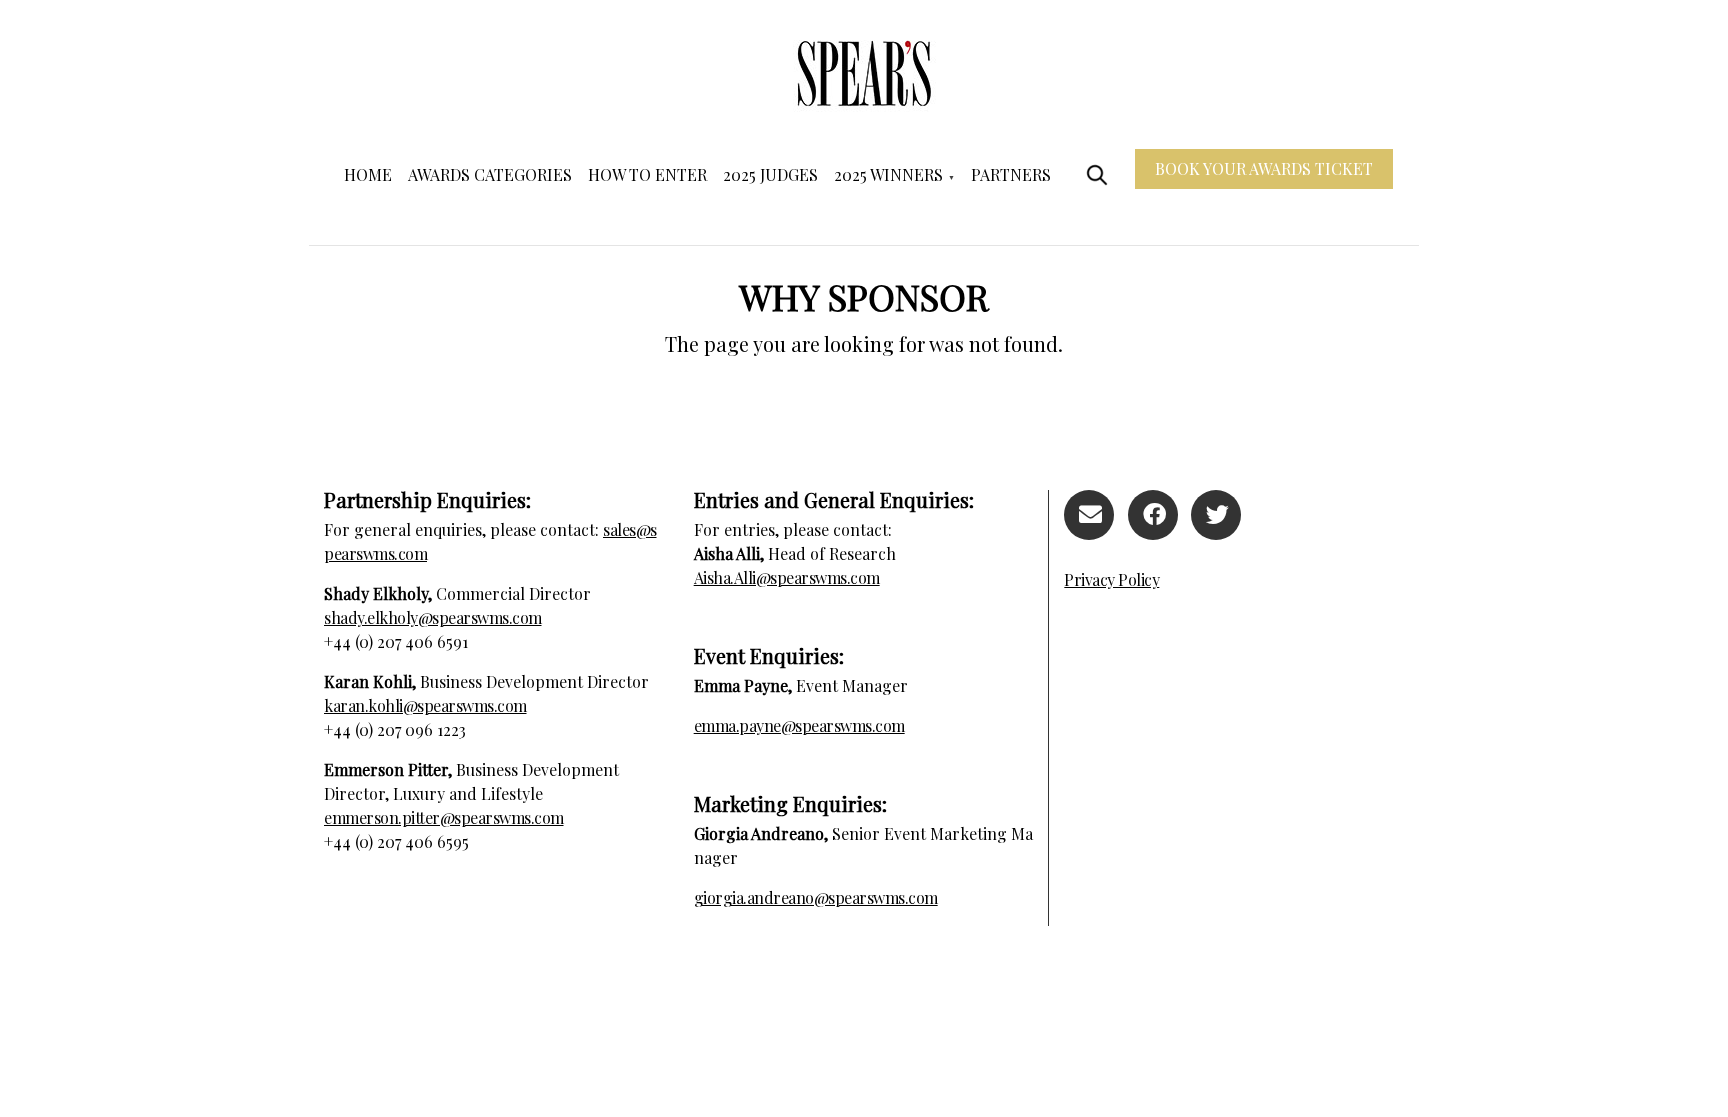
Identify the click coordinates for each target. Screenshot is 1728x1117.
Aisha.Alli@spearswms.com (787, 577)
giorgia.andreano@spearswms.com (816, 897)
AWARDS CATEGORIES (490, 174)
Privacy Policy (1111, 579)
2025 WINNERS (888, 174)
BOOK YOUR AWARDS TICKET (1264, 168)
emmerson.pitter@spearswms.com (444, 817)
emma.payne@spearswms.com (799, 725)
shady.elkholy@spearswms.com (433, 617)
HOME (368, 174)
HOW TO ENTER (647, 174)
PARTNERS (1011, 174)
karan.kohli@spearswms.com (425, 705)
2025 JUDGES (770, 174)
